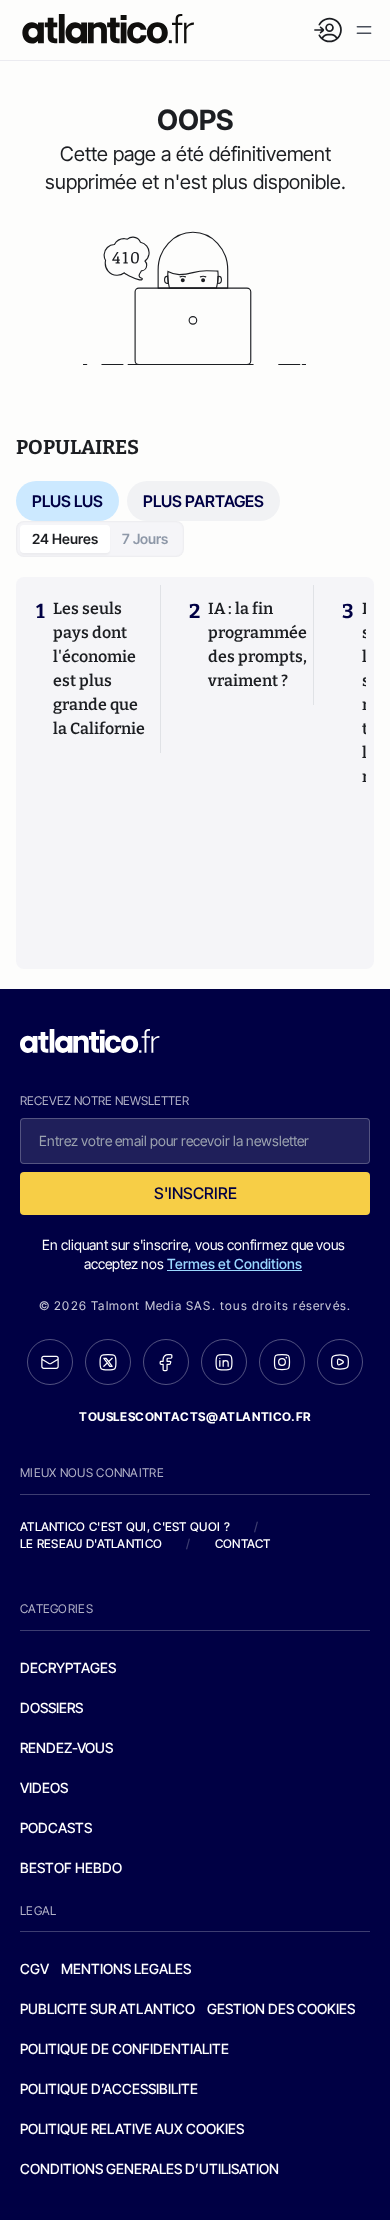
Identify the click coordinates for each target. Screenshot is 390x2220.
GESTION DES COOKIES (281, 2008)
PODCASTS (56, 1827)
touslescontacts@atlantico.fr (195, 1416)
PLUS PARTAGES (203, 501)
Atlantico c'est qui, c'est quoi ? (125, 1526)
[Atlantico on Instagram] (282, 1362)
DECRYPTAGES (68, 1667)
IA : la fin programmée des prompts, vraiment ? (257, 644)
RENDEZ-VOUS (66, 1747)
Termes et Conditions (234, 1263)
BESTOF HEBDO (71, 1867)
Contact (243, 1543)
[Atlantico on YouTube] (340, 1362)
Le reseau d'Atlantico (91, 1543)
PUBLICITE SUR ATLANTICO (107, 2008)
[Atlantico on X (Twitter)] (108, 1362)
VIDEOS (44, 1787)
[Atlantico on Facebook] (166, 1362)
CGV (34, 1968)
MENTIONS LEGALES (126, 1968)
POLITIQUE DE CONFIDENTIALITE (124, 2048)
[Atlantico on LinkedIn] (224, 1362)
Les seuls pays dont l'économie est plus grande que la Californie (99, 668)
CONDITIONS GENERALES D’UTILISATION (149, 2168)
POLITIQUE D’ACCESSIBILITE (109, 2088)
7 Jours (145, 538)
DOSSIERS (51, 1707)
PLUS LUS (67, 501)
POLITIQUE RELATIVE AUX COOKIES (132, 2128)
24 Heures (65, 538)
